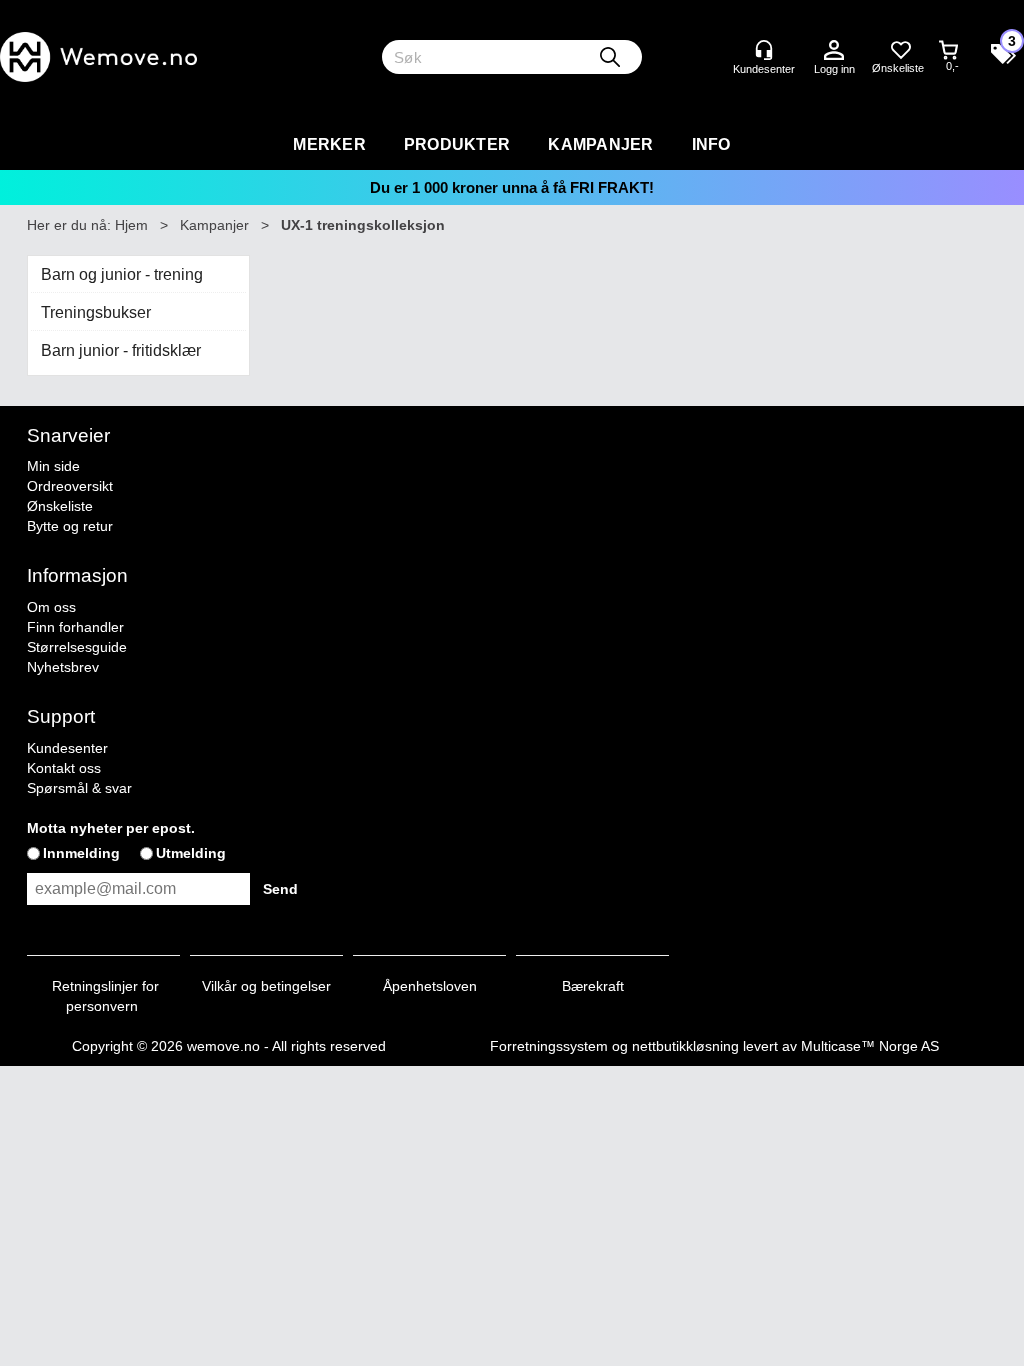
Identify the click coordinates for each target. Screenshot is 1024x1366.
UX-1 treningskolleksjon (363, 225)
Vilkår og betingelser (266, 986)
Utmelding (191, 853)
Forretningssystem (549, 1046)
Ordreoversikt (70, 486)
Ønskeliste (60, 506)
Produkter (457, 144)
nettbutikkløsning (685, 1046)
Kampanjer (600, 144)
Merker (329, 144)
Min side (53, 466)
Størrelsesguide (77, 647)
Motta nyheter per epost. (111, 828)
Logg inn (834, 51)
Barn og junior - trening (122, 274)
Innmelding (81, 853)
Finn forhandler (75, 627)
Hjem (131, 225)
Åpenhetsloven (430, 986)
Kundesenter (67, 748)
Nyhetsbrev (63, 667)
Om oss (51, 607)
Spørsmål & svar (79, 788)
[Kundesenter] (764, 50)
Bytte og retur (70, 526)
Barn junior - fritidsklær (121, 350)
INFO (711, 144)
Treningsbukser (96, 312)
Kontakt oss (64, 768)
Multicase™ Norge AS (870, 1046)
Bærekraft (593, 986)
